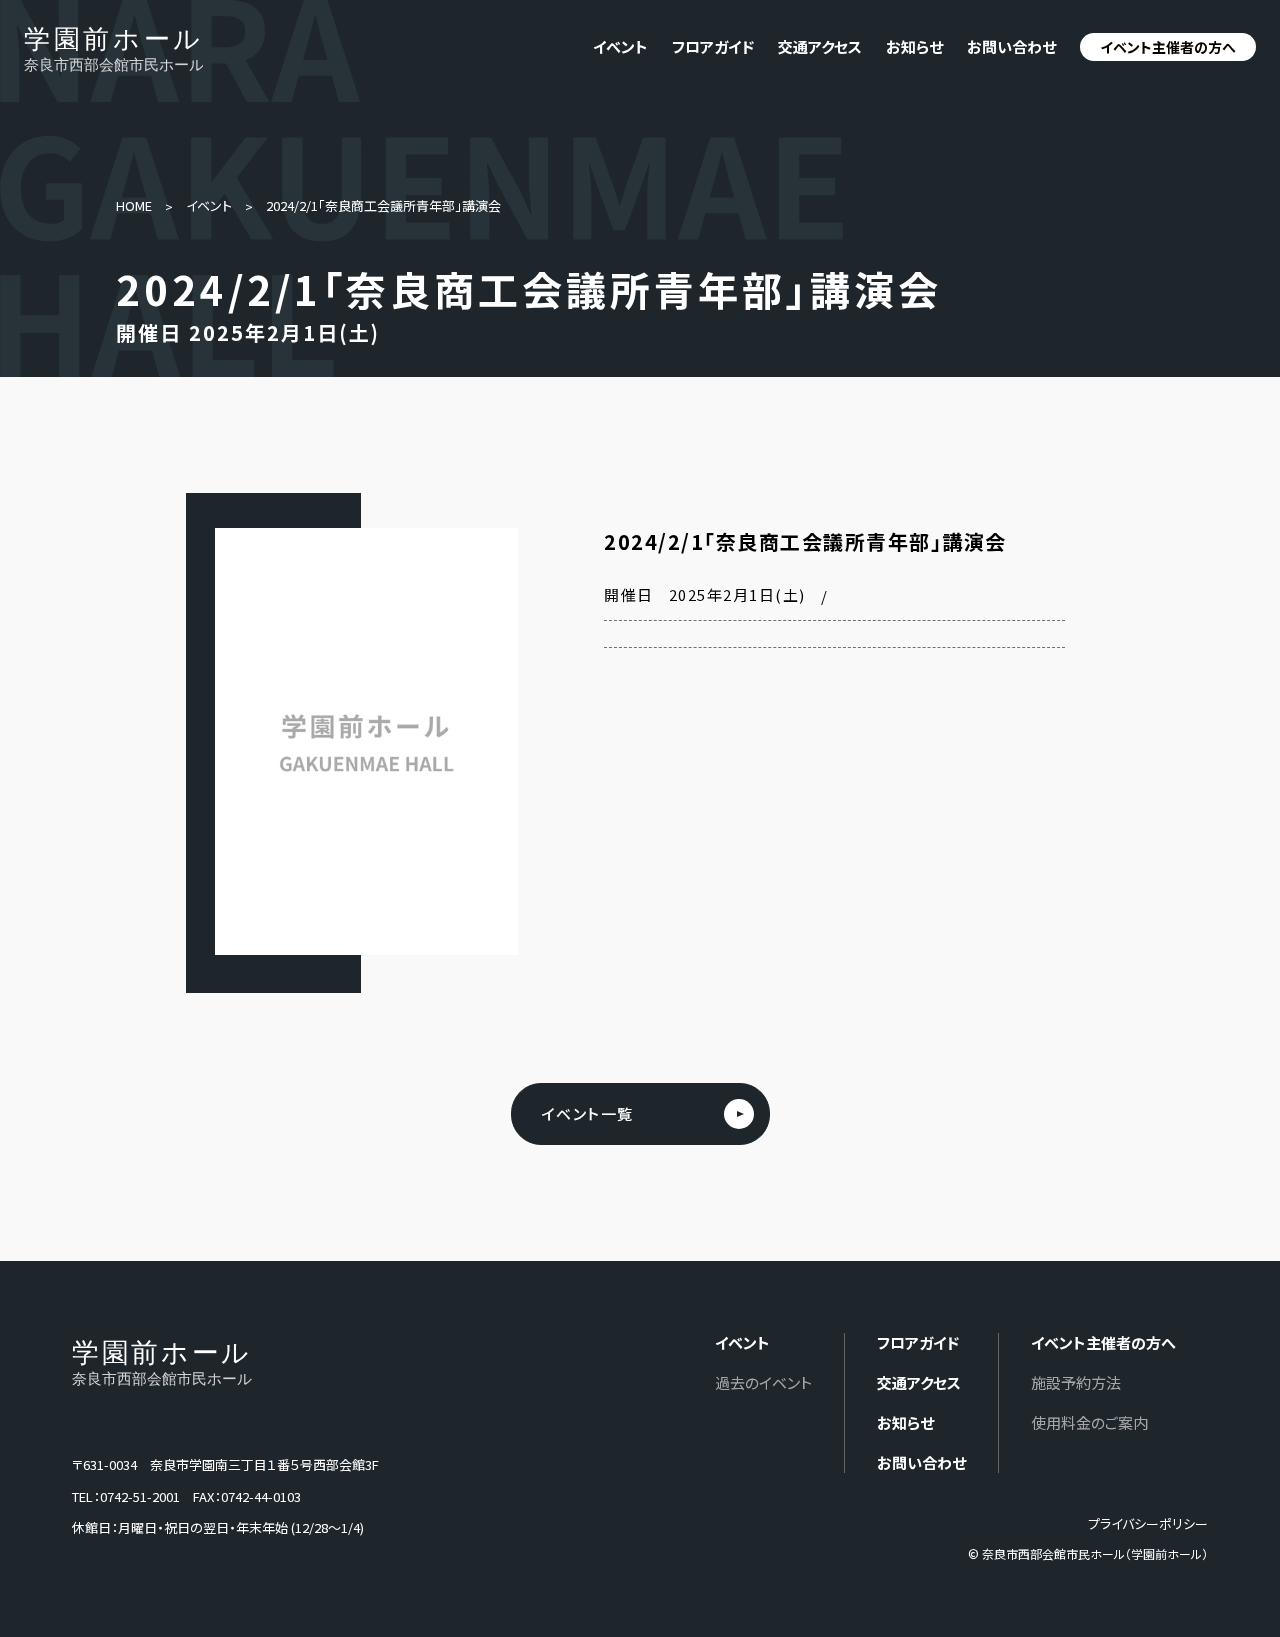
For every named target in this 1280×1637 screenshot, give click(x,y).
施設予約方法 (1076, 1382)
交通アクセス (820, 46)
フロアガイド (713, 46)
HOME (134, 205)
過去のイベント (763, 1382)
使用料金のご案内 (1089, 1422)
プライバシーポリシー (1148, 1523)
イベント (209, 205)
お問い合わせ (1011, 46)
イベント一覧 (588, 1113)
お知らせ (914, 46)
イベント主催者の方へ (1168, 47)
